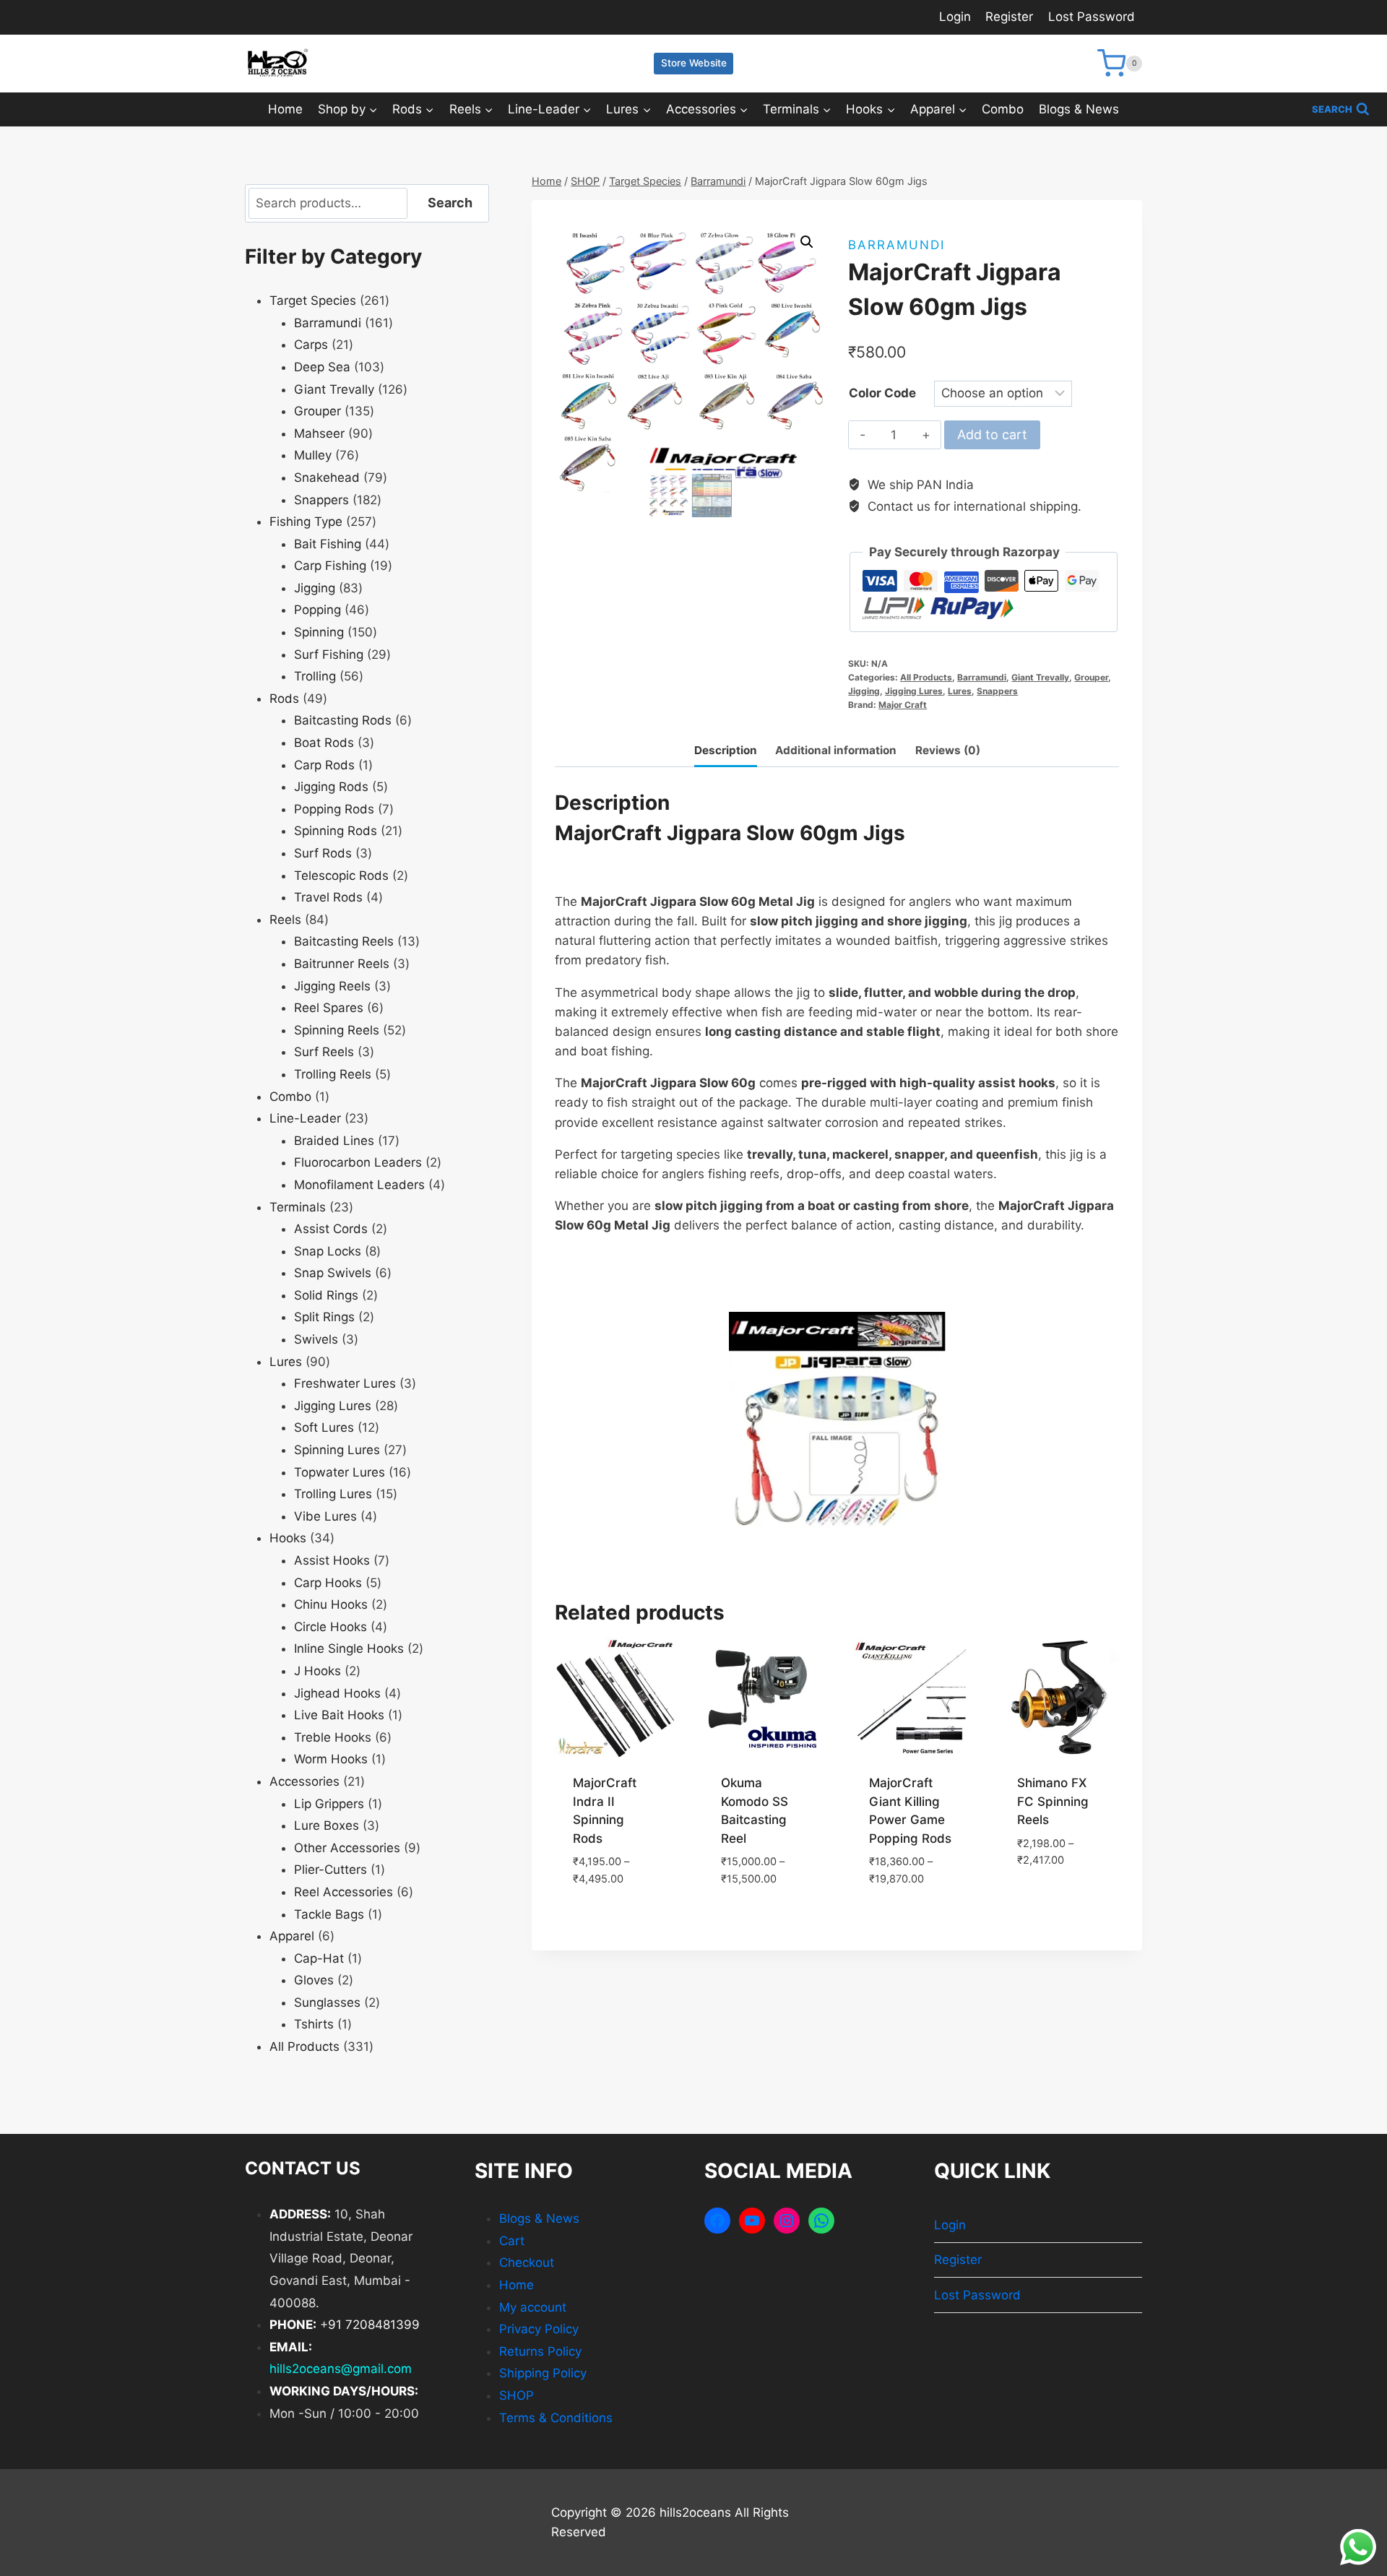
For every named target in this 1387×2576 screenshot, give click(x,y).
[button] (807, 242)
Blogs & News (1079, 109)
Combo (1003, 109)
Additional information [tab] (836, 750)
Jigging (864, 691)
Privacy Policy (539, 2329)
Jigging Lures (914, 691)
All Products (926, 677)
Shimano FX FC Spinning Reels (1053, 1801)
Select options (615, 1912)
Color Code (882, 393)
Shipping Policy (543, 2373)
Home (285, 109)
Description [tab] (726, 750)
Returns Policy (540, 2351)
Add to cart (992, 435)
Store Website (694, 63)
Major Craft (903, 705)
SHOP (517, 2395)
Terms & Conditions (556, 2418)
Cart (512, 2241)
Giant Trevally (1040, 677)
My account (533, 2307)
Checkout (527, 2262)
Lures (960, 691)
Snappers (997, 691)
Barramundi (896, 245)
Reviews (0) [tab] (948, 750)
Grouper (1091, 677)
